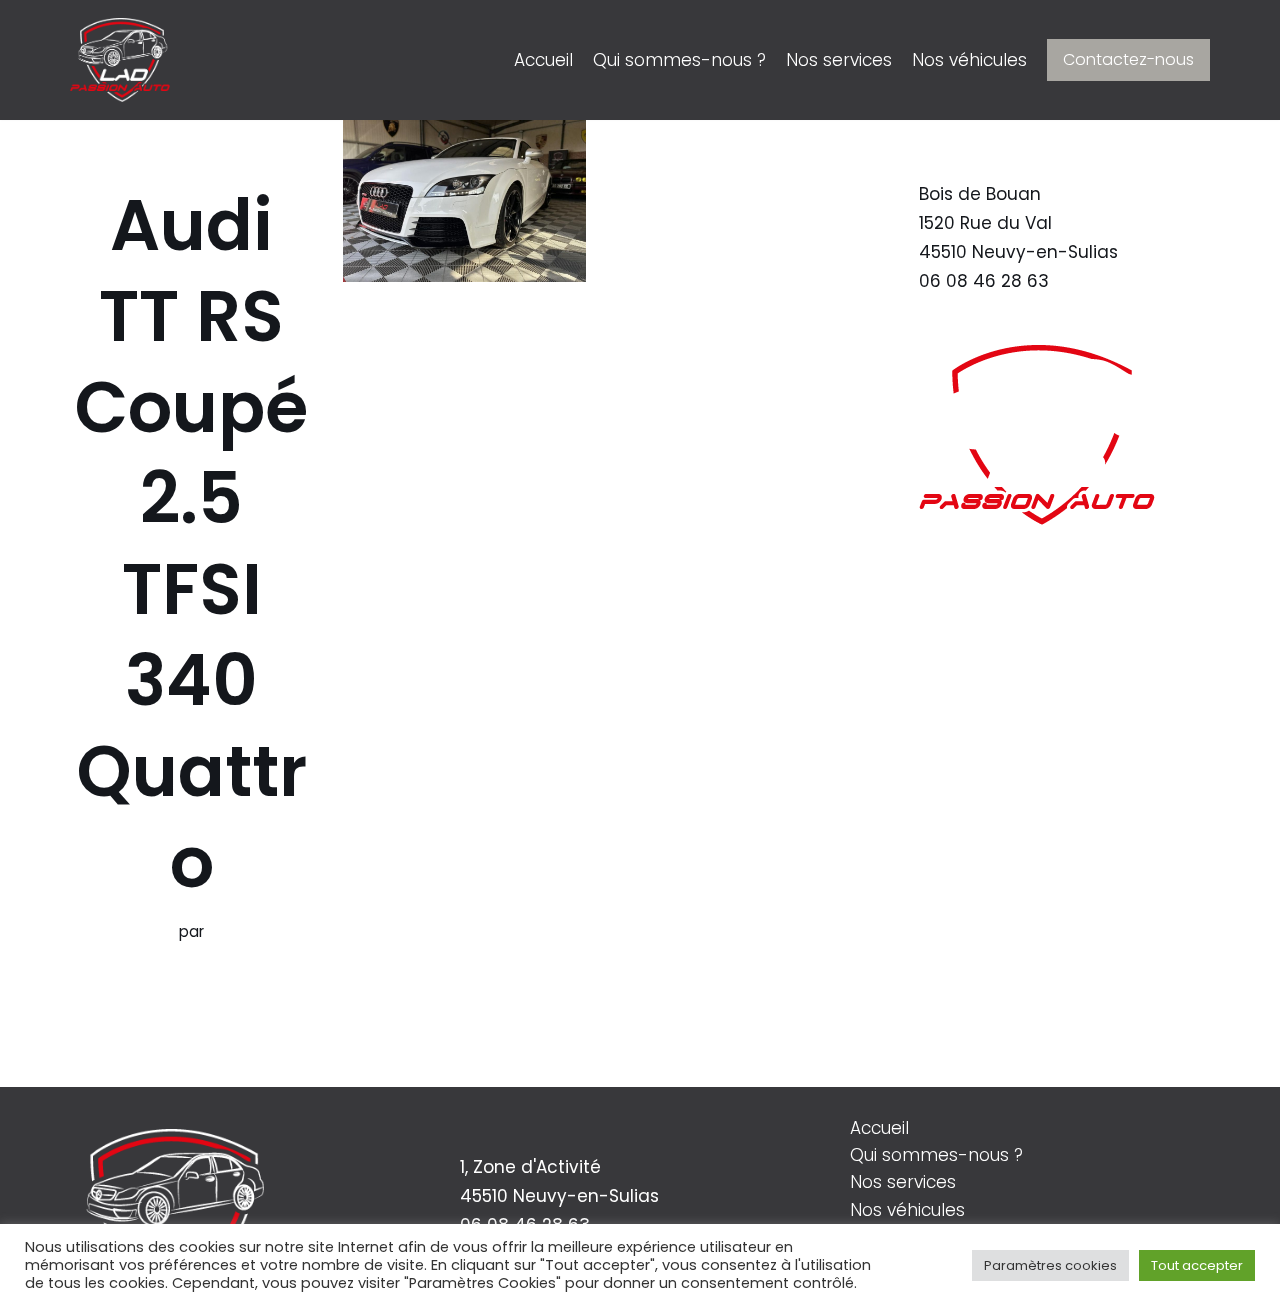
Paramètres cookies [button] (1050, 1265)
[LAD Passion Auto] (120, 60)
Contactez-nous (1128, 59)
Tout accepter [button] (1197, 1265)
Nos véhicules (969, 60)
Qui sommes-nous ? (679, 60)
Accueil (543, 60)
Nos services (839, 60)
